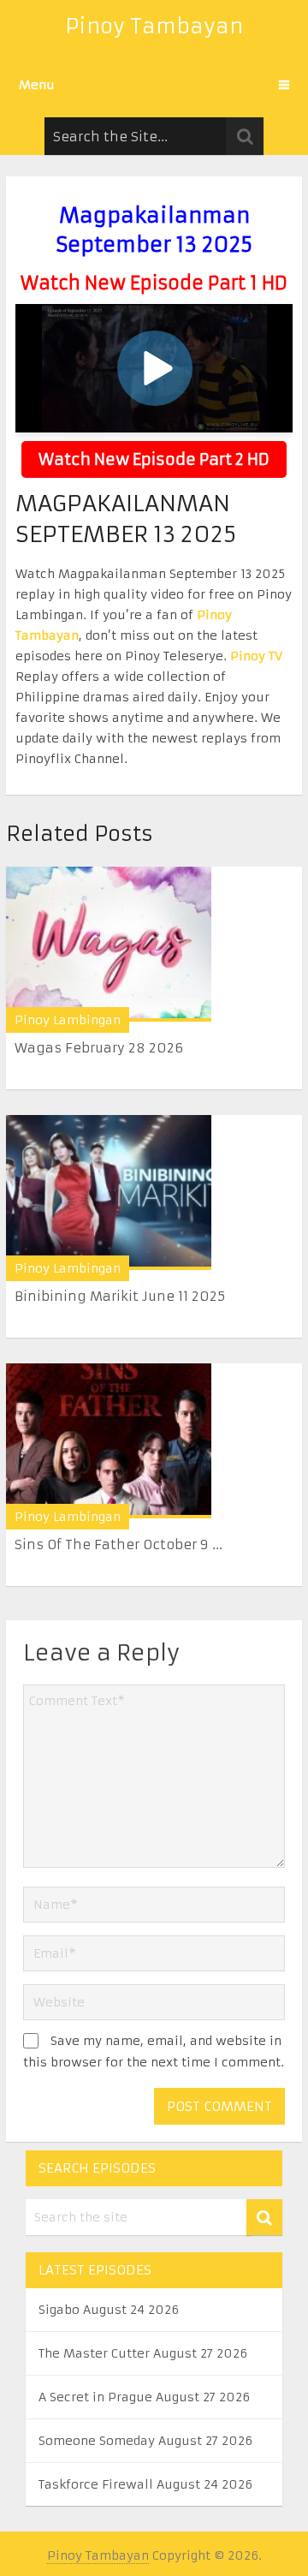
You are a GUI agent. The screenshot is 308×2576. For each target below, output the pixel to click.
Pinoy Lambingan (68, 1020)
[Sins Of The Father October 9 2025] (109, 1441)
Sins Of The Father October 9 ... (118, 1544)
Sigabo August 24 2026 (109, 2310)
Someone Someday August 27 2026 (145, 2441)
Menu (37, 85)
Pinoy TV (256, 656)
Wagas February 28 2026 (99, 1048)
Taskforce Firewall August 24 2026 (145, 2484)
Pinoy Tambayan (154, 27)
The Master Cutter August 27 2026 (143, 2353)
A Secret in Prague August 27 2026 (144, 2397)
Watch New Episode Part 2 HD (154, 459)
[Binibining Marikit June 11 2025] (109, 1193)
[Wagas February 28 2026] (109, 944)
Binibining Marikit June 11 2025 (120, 1296)
